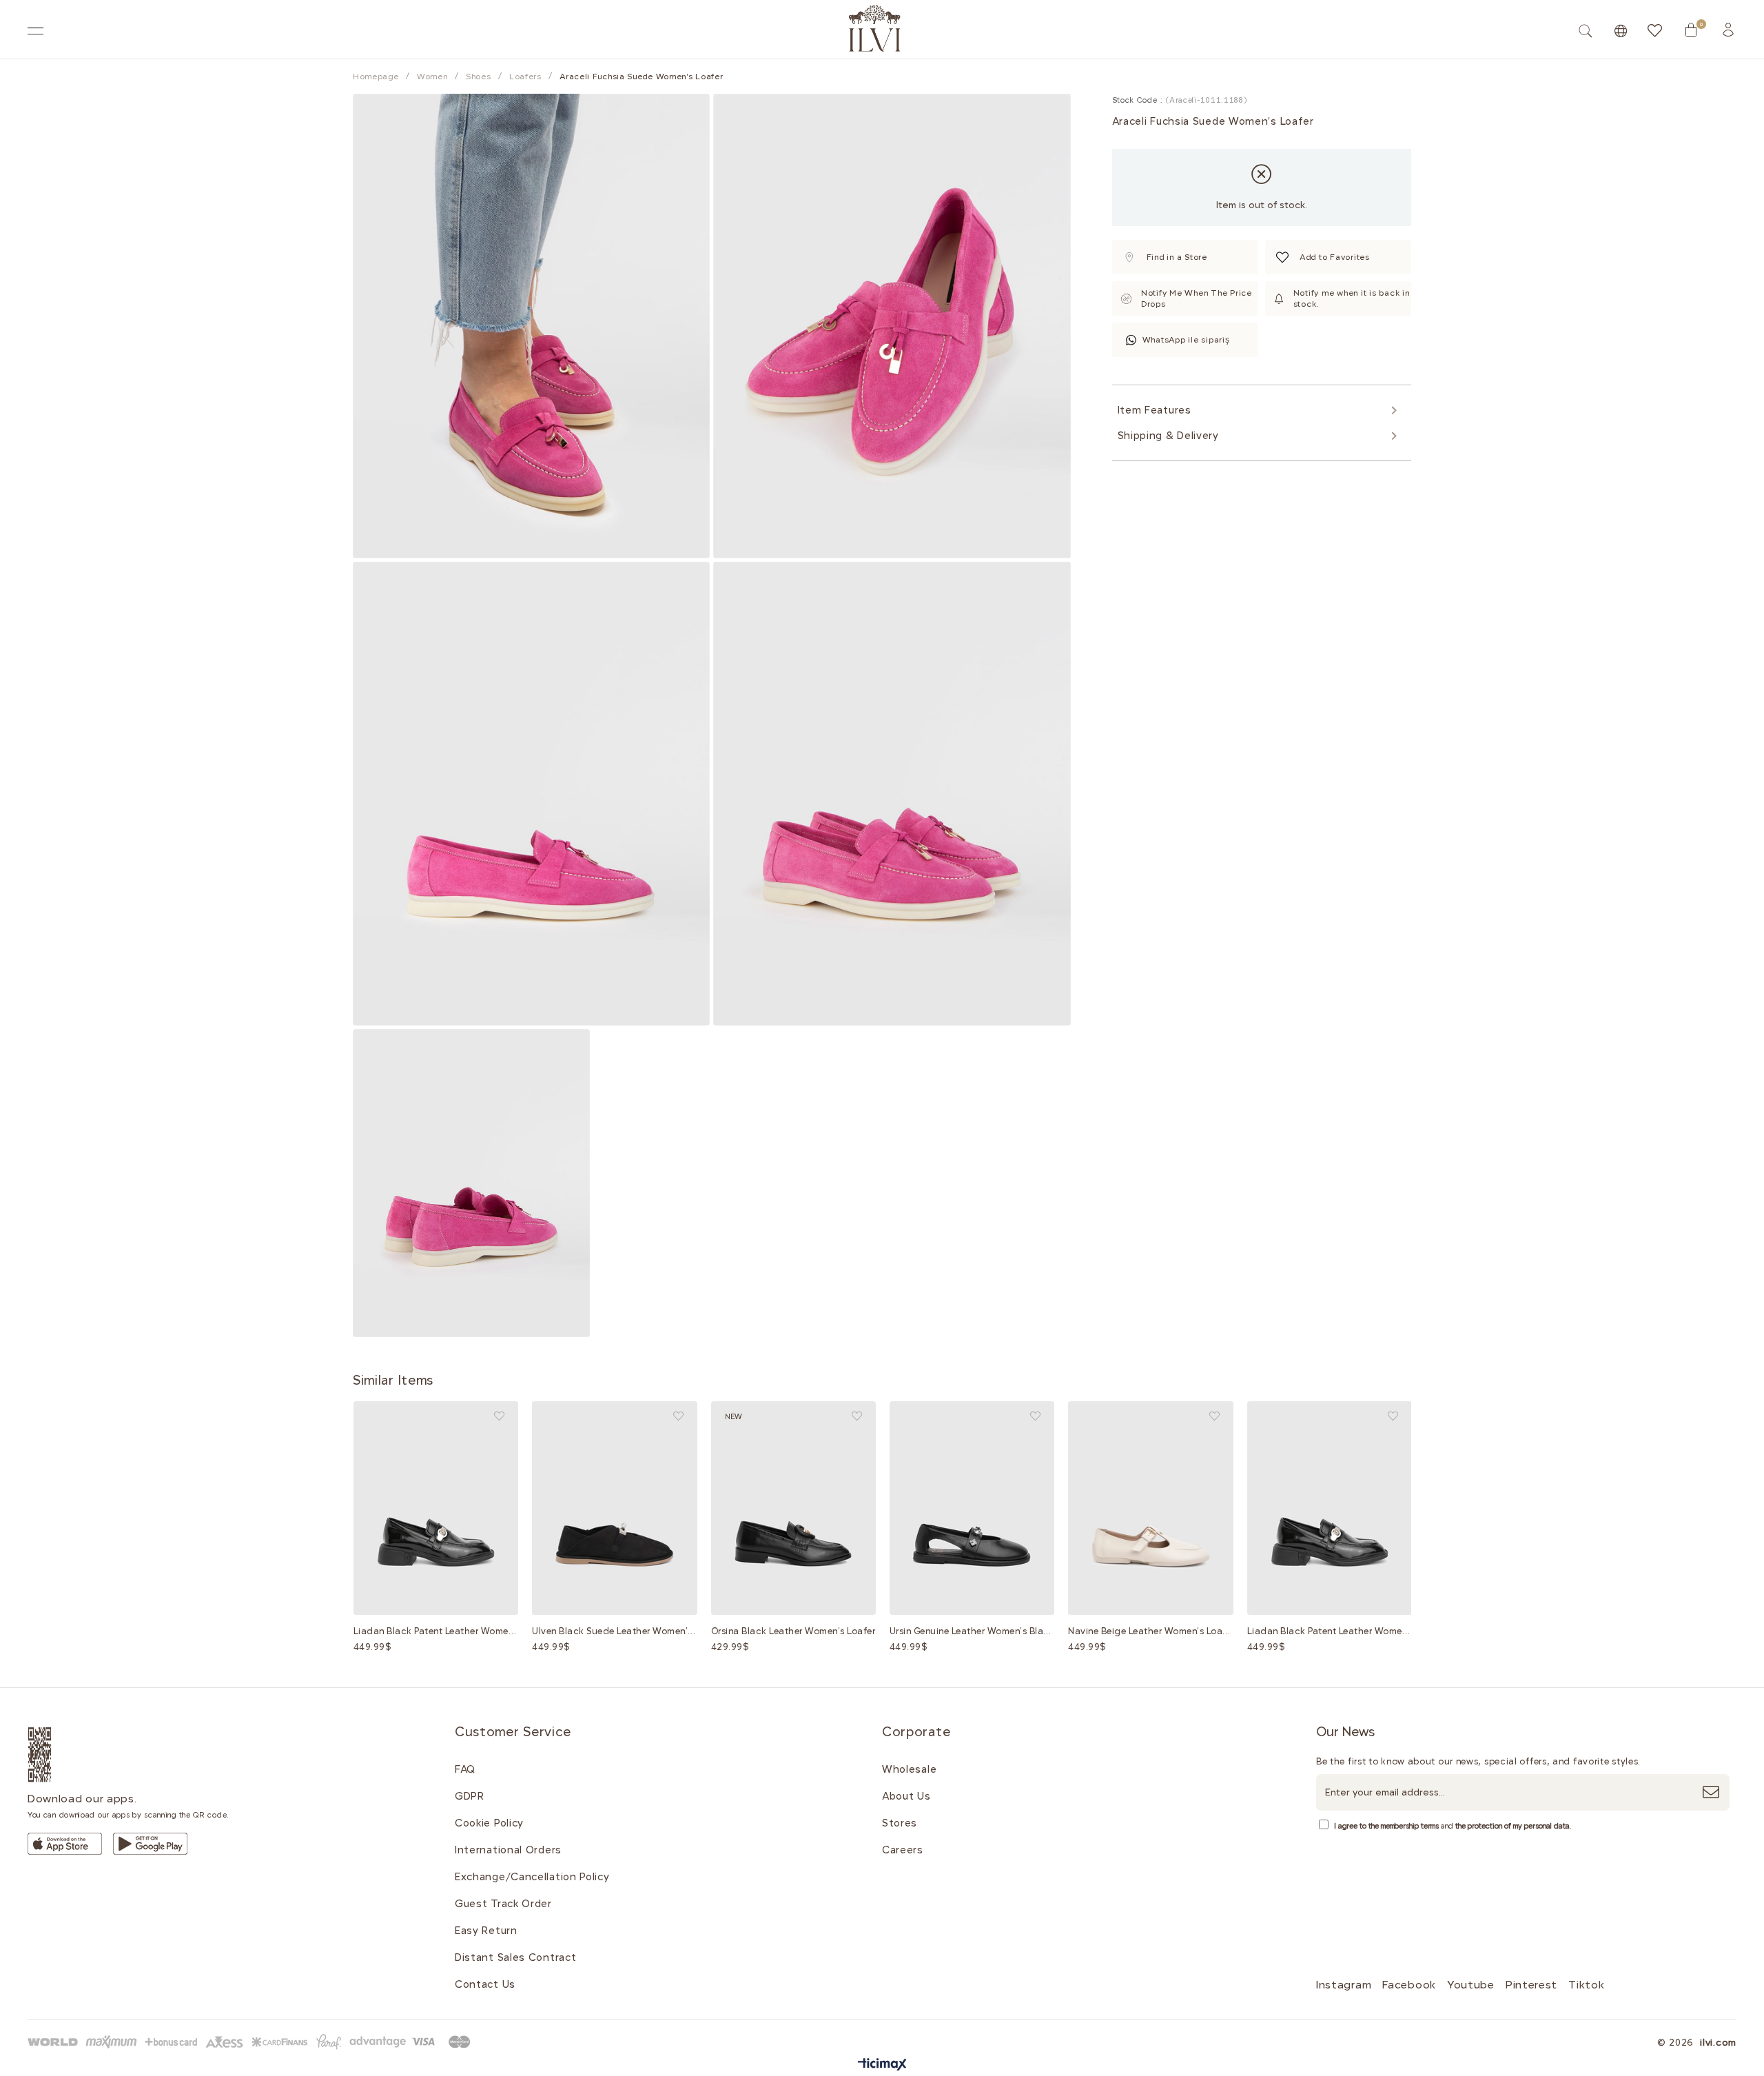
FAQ (465, 1769)
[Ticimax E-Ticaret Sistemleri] (882, 2065)
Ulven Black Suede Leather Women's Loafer (614, 1631)
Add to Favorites (499, 1416)
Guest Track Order (503, 1904)
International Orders (508, 1850)
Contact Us (485, 1984)
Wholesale (909, 1769)
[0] (1691, 30)
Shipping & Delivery (1168, 436)
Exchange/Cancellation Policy (532, 1877)
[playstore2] (150, 1844)
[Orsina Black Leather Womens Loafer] (793, 1508)
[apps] (56, 1754)
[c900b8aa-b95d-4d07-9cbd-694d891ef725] (252, 2042)
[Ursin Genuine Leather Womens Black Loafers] (972, 1508)
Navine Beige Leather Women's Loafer (1150, 1631)
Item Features (1155, 410)
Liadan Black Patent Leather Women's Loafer (436, 1631)
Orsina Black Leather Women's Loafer (793, 1631)
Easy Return (486, 1931)
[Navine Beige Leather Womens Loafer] (1150, 1508)
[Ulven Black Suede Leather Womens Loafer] (614, 1508)
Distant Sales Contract (515, 1957)
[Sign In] (1728, 30)
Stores (900, 1823)
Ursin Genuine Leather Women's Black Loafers (972, 1631)
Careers (903, 1850)
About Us (906, 1796)
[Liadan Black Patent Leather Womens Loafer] (436, 1508)
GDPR (470, 1796)
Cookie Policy (489, 1823)
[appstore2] (65, 1844)
